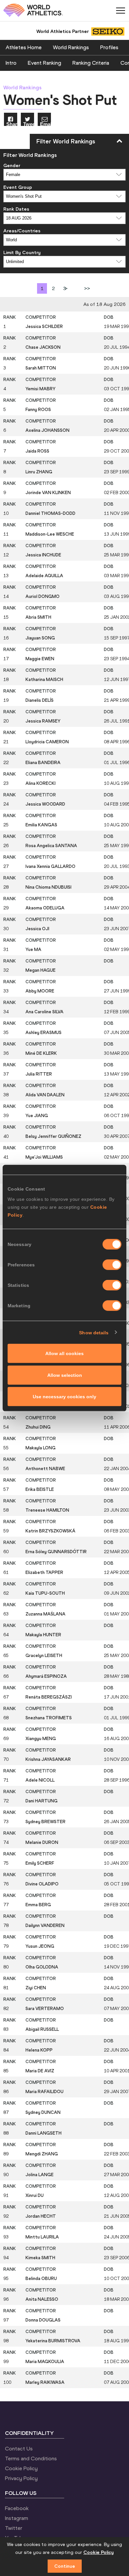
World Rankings (71, 47)
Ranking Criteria (91, 63)
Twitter (14, 2528)
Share (12, 124)
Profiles (109, 47)
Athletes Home (24, 47)
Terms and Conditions (31, 2458)
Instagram (17, 2518)
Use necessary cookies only (64, 1397)
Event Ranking (44, 63)
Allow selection (65, 1375)
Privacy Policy (21, 2478)
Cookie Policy (21, 2468)
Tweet (29, 124)
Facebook (17, 2508)
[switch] (112, 1265)
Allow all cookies (64, 1353)
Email (45, 124)
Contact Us (19, 2448)
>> (87, 288)
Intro (11, 63)
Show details (94, 1332)
